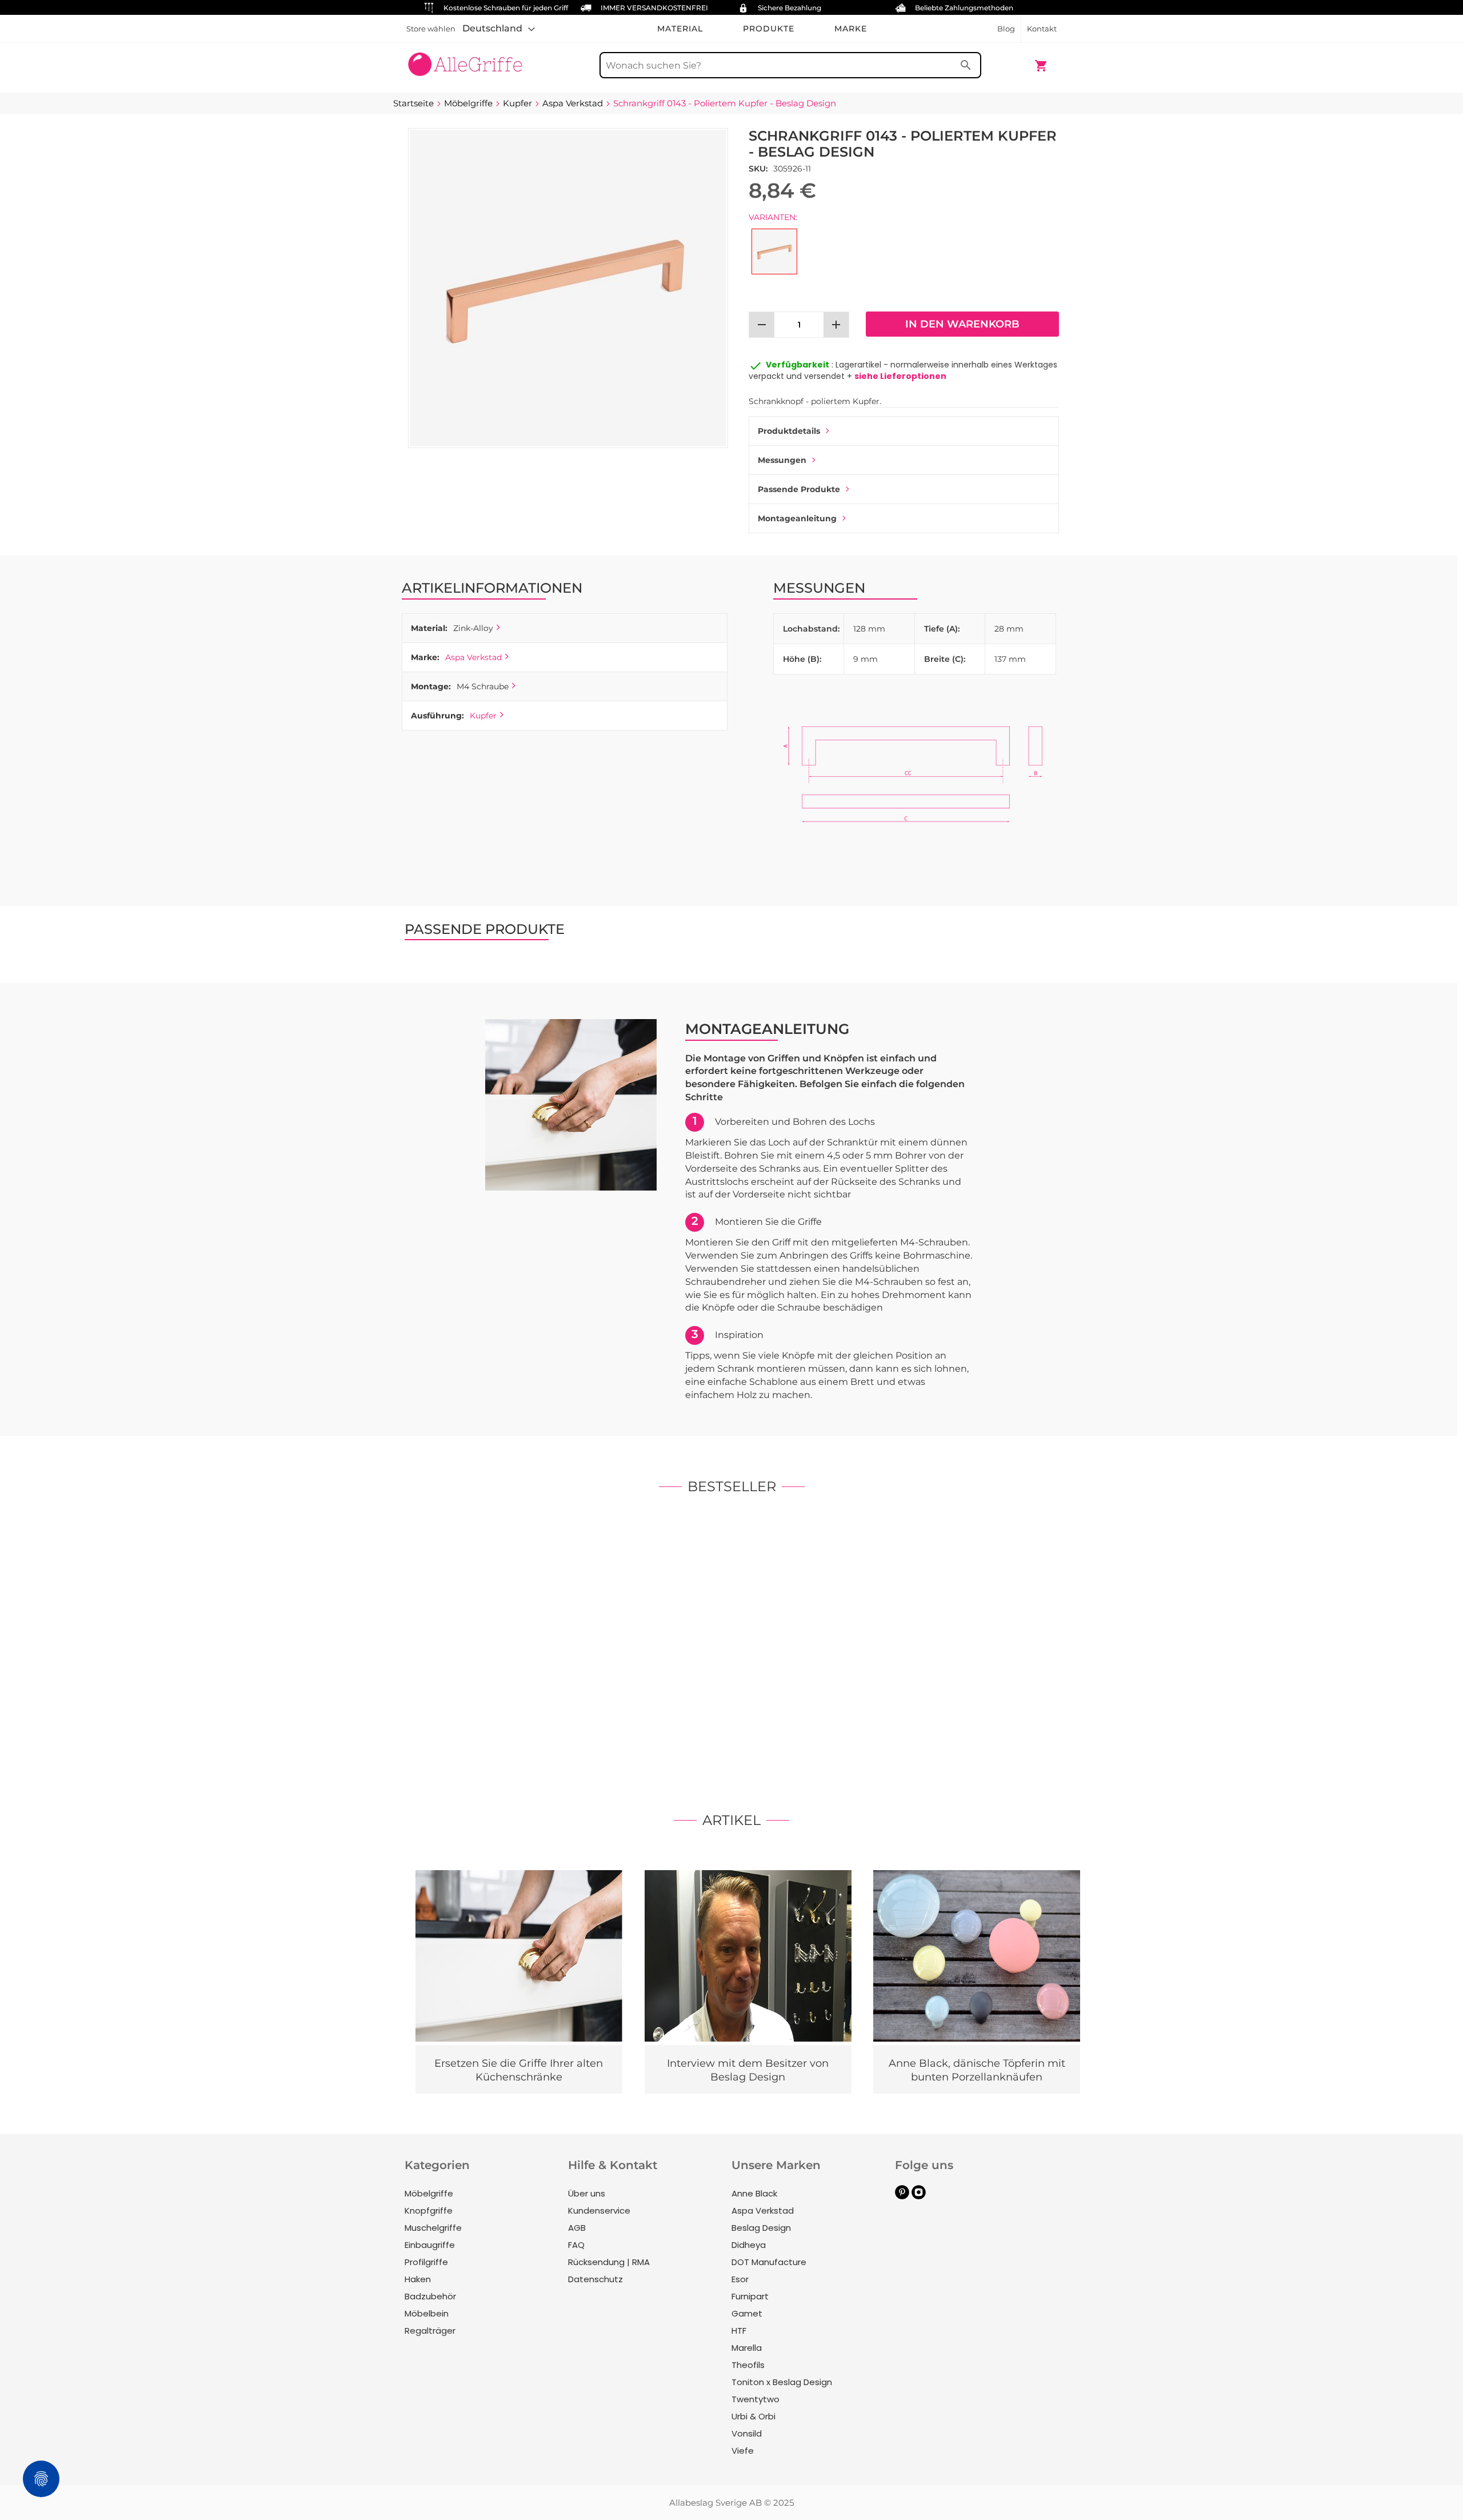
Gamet (747, 2313)
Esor (740, 2279)
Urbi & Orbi (754, 2416)
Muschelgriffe (433, 2228)
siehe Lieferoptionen (900, 376)
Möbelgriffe (429, 2193)
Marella (747, 2348)
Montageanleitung (797, 518)
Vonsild (747, 2433)
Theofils (748, 2365)
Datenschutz (595, 2279)
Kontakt (1042, 29)
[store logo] (465, 60)
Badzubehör (430, 2296)
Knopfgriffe (429, 2211)
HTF (739, 2331)
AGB (577, 2228)
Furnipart (750, 2296)
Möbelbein (427, 2313)
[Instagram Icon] (919, 2196)
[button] (499, 29)
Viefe (743, 2451)
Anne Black (754, 2193)
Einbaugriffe (430, 2245)
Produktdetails (789, 431)
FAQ (576, 2245)
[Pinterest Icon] (902, 2196)
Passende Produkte (799, 489)
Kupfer (483, 716)
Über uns (587, 2193)
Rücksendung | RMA (609, 2262)
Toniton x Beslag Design (782, 2382)
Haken (418, 2279)
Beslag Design (761, 2228)
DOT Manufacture (769, 2262)
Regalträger (430, 2331)
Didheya (749, 2245)
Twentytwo (756, 2399)
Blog (1006, 29)
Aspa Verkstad (473, 657)
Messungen (782, 460)
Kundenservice (599, 2211)
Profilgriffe (426, 2262)
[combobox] (790, 65)
